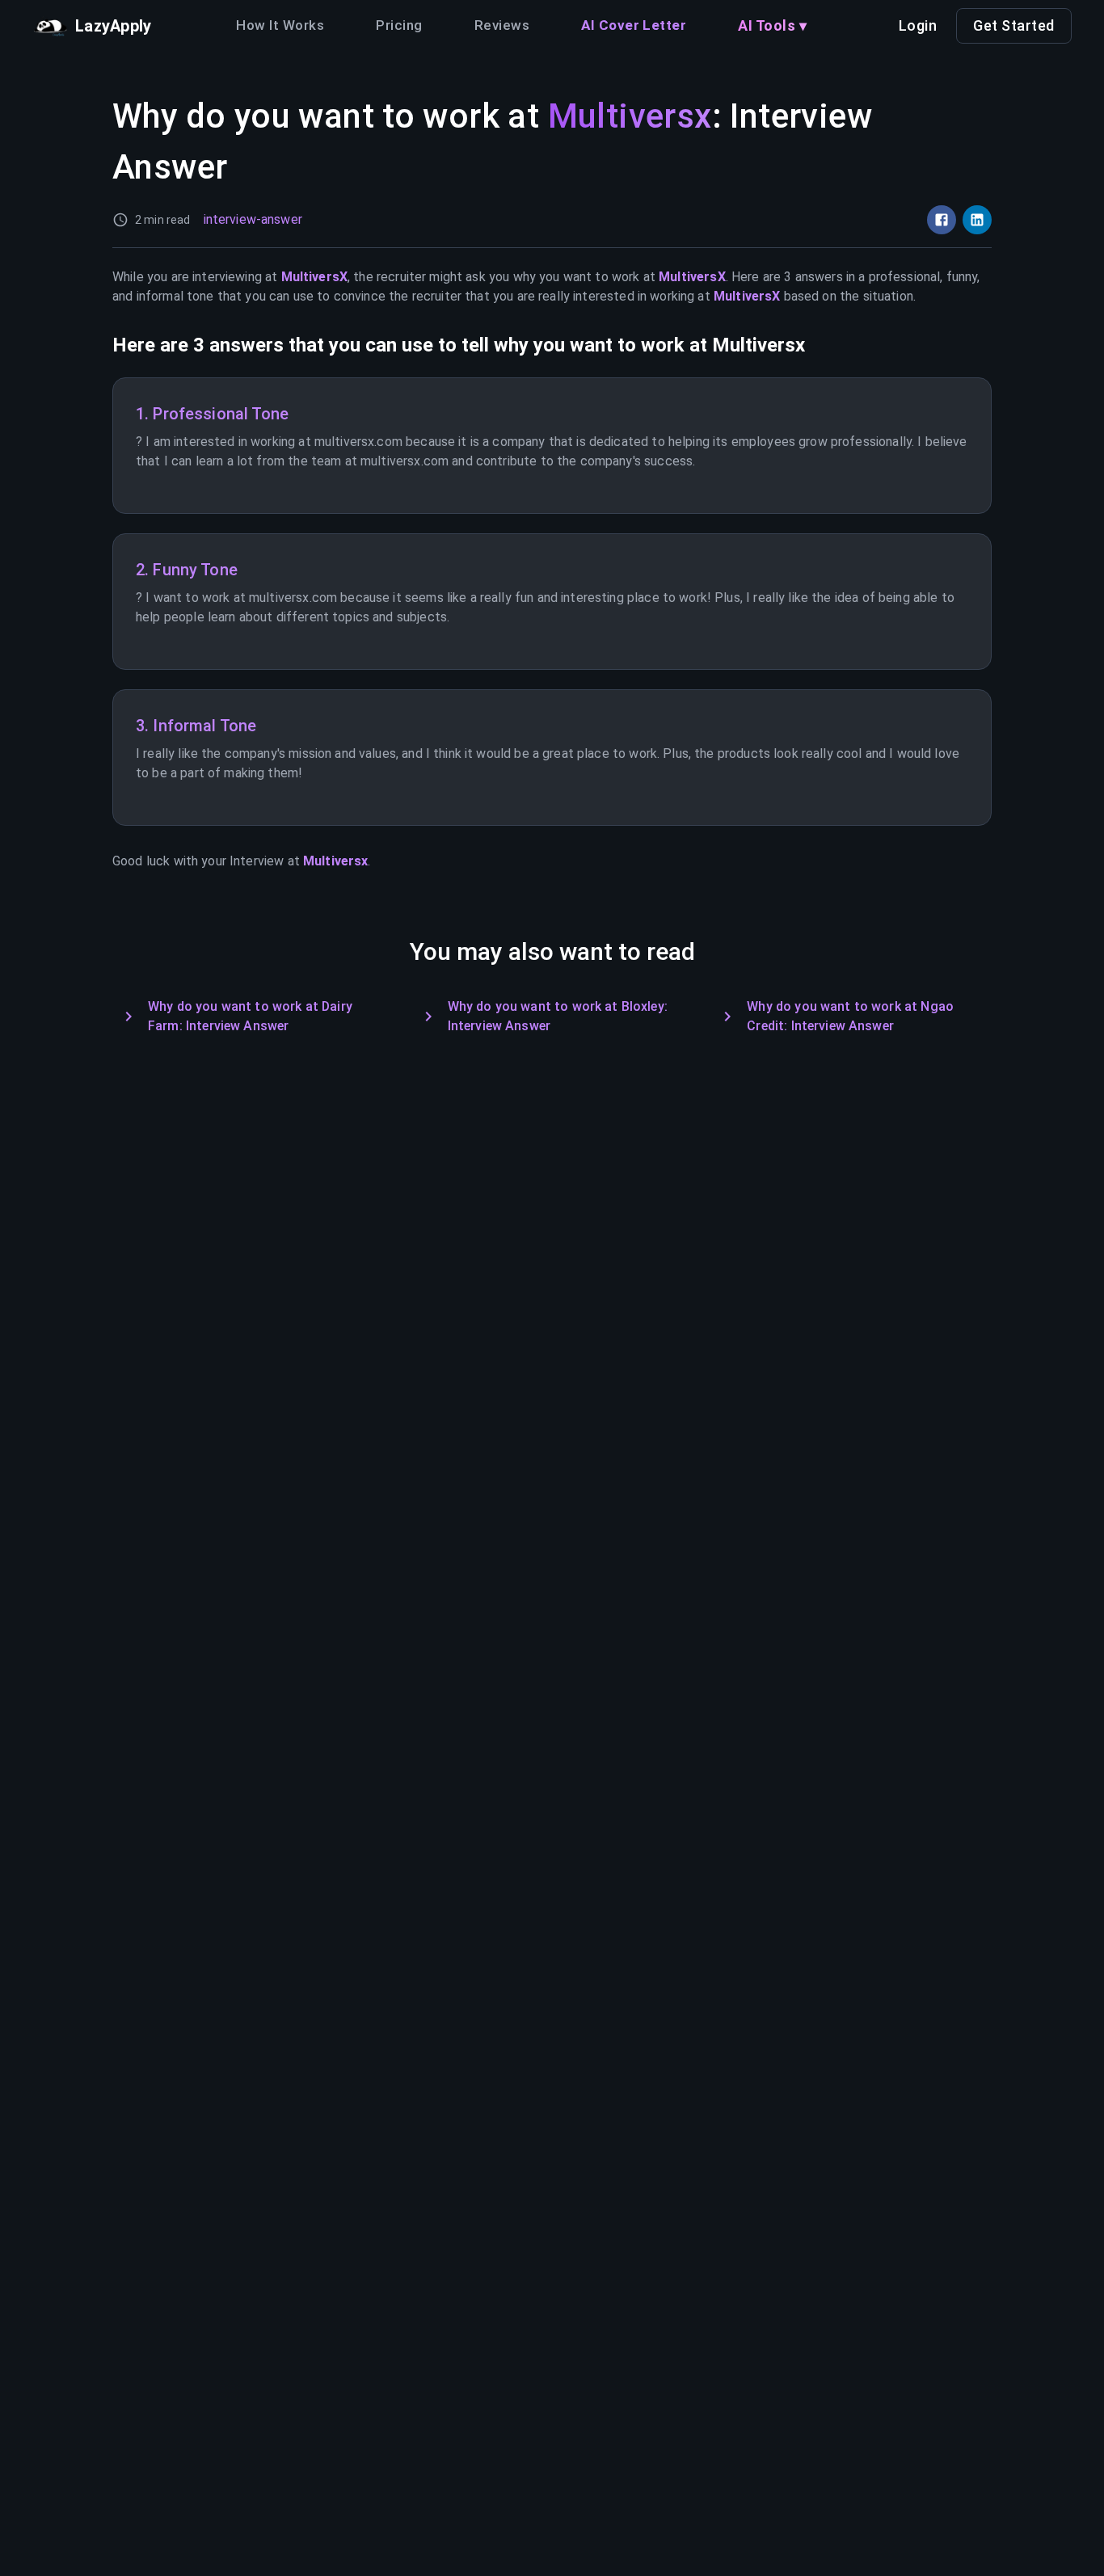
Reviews (502, 25)
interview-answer (253, 219)
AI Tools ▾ (772, 25)
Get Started (1014, 25)
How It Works (280, 25)
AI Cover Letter (634, 25)
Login (918, 25)
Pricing (399, 25)
